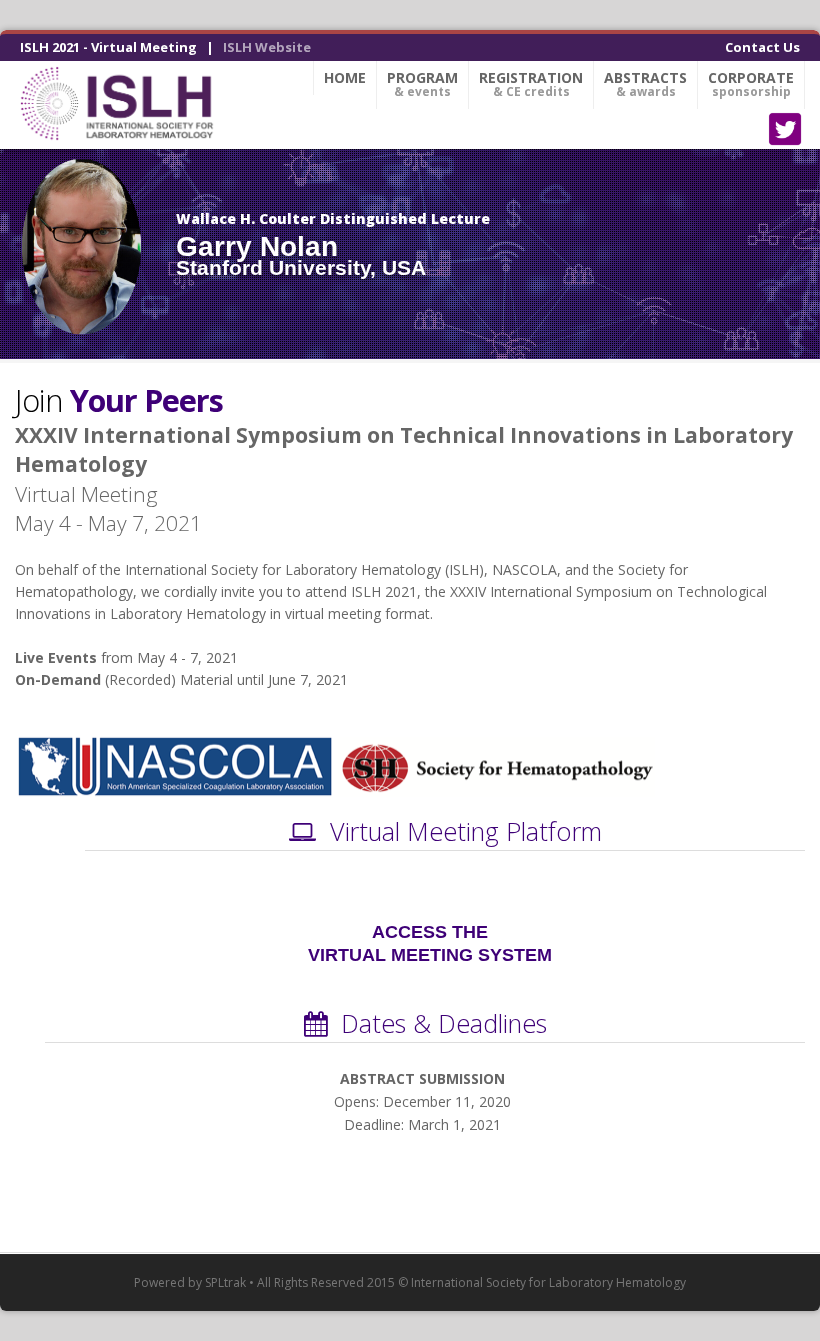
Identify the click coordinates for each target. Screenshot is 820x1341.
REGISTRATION (531, 84)
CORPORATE (751, 84)
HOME (345, 77)
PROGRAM (422, 84)
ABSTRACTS (645, 84)
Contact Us (762, 47)
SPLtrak (225, 1282)
